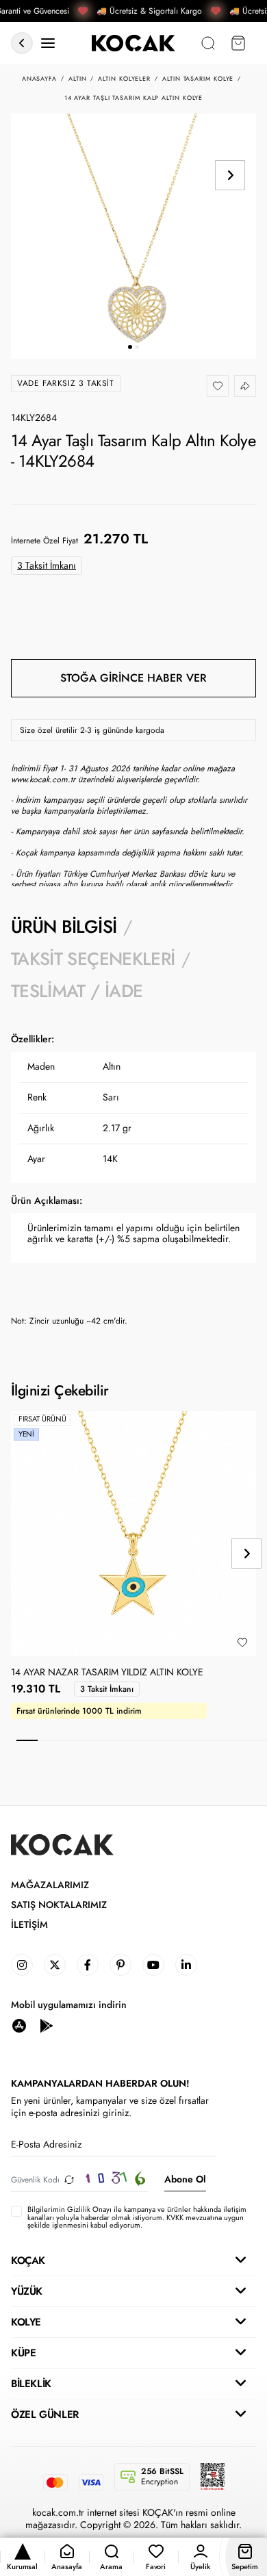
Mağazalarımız (50, 1885)
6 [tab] (132, 1740)
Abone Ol (185, 2179)
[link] (22, 1965)
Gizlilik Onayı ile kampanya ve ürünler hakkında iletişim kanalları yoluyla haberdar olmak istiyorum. (137, 2213)
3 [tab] (69, 1740)
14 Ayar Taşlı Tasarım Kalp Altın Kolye (134, 98)
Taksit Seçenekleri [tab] (93, 959)
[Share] (245, 386)
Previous (230, 140)
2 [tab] (48, 1740)
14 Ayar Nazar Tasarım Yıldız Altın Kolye (107, 1673)
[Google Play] (47, 2025)
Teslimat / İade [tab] (77, 991)
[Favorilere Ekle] (218, 386)
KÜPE (23, 2353)
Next (230, 175)
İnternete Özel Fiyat (44, 541)
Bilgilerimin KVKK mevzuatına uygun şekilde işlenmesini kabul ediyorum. (137, 2217)
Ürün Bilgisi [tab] (64, 927)
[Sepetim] (238, 43)
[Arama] (208, 43)
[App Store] (19, 2025)
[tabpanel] (133, 1180)
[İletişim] (48, 43)
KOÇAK (28, 2261)
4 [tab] (90, 1740)
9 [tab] (194, 1740)
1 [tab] (27, 1740)
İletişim (29, 1925)
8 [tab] (174, 1740)
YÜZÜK (27, 2291)
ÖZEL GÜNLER (45, 2414)
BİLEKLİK (31, 2384)
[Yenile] (69, 2179)
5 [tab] (111, 1740)
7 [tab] (152, 1740)
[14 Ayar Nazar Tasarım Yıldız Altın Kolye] (133, 1534)
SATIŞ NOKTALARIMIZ (59, 1905)
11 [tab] (236, 1740)
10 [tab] (215, 1740)
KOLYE (26, 2322)
